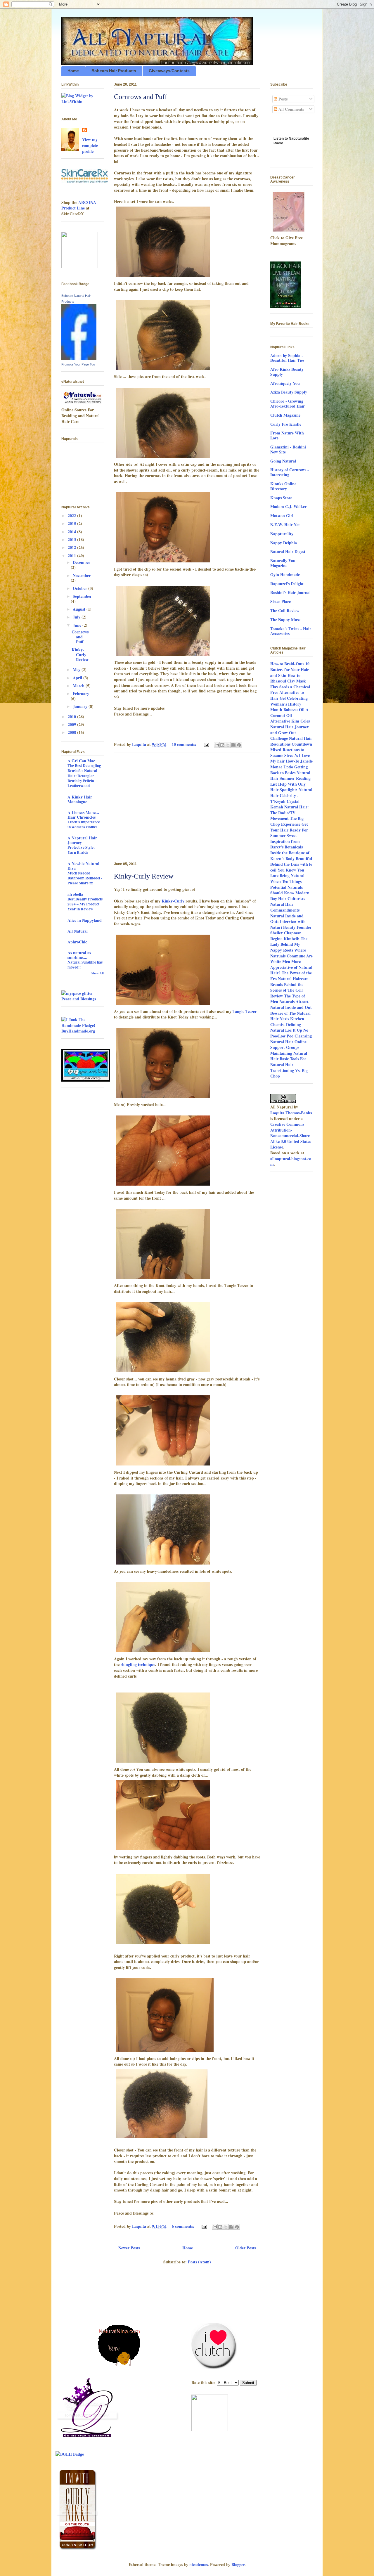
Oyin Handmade (285, 575)
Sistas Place (280, 601)
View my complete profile (90, 145)
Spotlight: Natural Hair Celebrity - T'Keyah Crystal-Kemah (291, 798)
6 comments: (184, 2226)
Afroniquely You (285, 383)
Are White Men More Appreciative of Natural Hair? (291, 964)
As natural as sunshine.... (79, 955)
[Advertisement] (187, 806)
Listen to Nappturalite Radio (291, 143)
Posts (282, 99)
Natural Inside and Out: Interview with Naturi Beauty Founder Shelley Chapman (291, 924)
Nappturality (282, 534)
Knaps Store (281, 498)
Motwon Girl (282, 516)
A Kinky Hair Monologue (80, 799)
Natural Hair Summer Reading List (290, 778)
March (79, 686)
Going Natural (283, 461)
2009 (72, 724)
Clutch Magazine (285, 415)
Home (73, 71)
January (81, 706)
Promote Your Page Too (78, 364)
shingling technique (138, 1664)
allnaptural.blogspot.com (291, 1161)
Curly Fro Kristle (286, 424)
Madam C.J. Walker (288, 506)
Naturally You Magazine (283, 563)
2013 (72, 539)
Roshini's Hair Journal (290, 592)
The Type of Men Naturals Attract (289, 999)
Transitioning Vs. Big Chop (289, 1073)
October (80, 588)
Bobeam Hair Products (114, 71)
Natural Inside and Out (291, 1007)
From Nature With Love (287, 435)
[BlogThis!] (222, 745)
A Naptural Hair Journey (82, 840)
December (82, 562)
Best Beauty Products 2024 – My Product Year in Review (85, 904)
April (78, 678)
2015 (72, 523)
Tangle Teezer (245, 1011)
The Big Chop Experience (287, 821)
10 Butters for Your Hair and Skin (290, 669)
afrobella (75, 894)
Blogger (238, 2564)
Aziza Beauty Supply (289, 392)
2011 (72, 556)
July (77, 617)
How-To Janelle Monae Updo (291, 764)
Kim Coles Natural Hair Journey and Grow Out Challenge (290, 730)
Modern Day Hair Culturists (290, 896)
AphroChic (77, 942)
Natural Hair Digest (288, 551)
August (80, 609)
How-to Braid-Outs (287, 664)
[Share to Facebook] (233, 745)
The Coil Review (285, 610)
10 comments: (185, 744)
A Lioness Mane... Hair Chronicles (83, 815)
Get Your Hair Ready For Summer (289, 830)
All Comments (291, 109)
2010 (72, 717)
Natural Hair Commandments (285, 907)
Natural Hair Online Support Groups (288, 1045)
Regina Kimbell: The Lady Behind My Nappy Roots (289, 944)
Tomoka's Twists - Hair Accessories (291, 631)
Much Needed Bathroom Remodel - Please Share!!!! (85, 878)
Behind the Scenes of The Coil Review (287, 990)
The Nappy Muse (285, 620)
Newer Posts (129, 2248)
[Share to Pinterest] (239, 745)
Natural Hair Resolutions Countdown (291, 741)
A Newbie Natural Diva (83, 866)
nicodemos (199, 2564)
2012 (72, 547)
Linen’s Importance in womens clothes (84, 824)
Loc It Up (294, 1030)
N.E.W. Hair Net (285, 525)
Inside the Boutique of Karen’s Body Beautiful (291, 856)
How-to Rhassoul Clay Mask (288, 678)
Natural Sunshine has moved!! (85, 965)
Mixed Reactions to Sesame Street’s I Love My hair (290, 755)
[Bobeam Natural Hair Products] (79, 358)
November (82, 575)
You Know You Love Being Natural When (287, 876)
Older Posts (245, 2248)
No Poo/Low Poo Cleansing (291, 1033)
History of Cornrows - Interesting (290, 472)
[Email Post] (206, 744)
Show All (98, 973)
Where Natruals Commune (288, 953)
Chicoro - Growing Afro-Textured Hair (288, 403)
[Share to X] (228, 745)
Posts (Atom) (199, 2262)
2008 (72, 732)
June (78, 625)
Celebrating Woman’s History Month (289, 704)
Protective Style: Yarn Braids (81, 850)
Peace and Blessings (79, 999)
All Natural (78, 931)
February (81, 693)
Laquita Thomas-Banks (291, 1113)
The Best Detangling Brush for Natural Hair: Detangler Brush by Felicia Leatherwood (84, 776)
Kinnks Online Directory (283, 486)
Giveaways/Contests (169, 71)
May (77, 669)
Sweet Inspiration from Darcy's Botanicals (286, 841)
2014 (72, 532)
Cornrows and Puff (141, 97)
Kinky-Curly (173, 901)
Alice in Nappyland (85, 920)
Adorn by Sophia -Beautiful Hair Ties (287, 358)
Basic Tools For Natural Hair (288, 1062)
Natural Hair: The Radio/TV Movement (290, 813)
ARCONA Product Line (79, 205)
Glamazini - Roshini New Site (288, 449)
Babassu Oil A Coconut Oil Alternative (289, 715)
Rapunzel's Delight (287, 584)
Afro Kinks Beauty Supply (287, 372)
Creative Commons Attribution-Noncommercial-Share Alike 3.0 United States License (291, 1135)
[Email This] (217, 745)
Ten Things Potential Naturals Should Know (286, 887)
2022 (72, 516)
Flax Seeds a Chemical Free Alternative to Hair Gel (290, 692)
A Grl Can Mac (81, 761)
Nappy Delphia (284, 543)
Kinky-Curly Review (144, 876)
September (82, 596)
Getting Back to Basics (289, 770)
